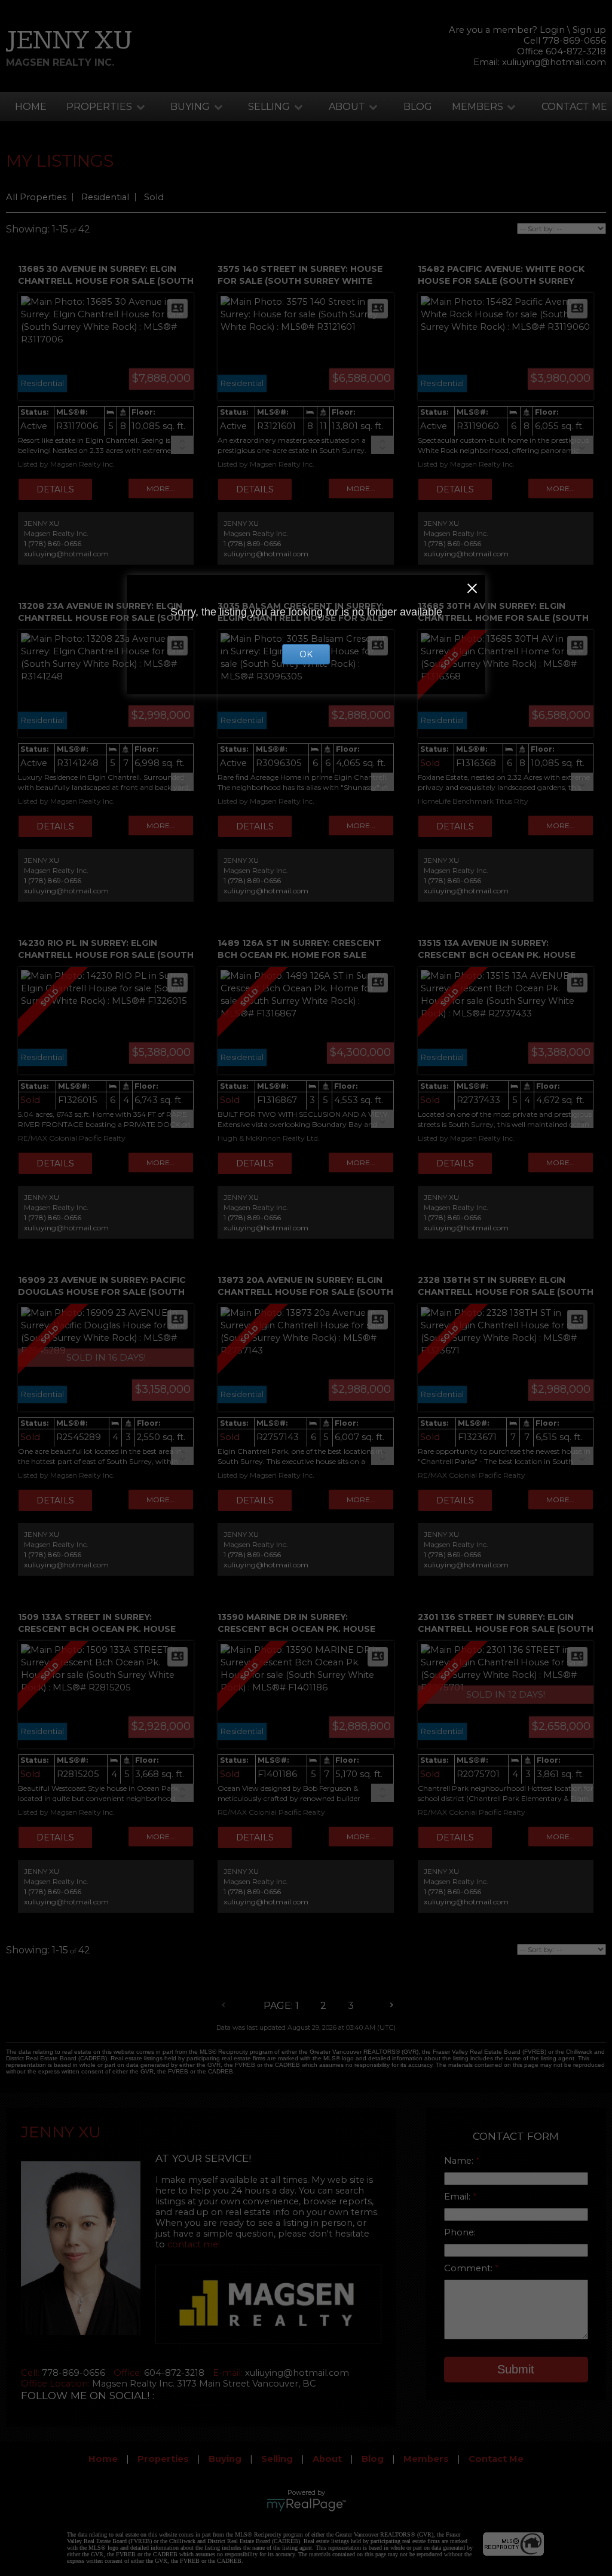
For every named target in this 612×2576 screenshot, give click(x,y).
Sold (154, 197)
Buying (190, 107)
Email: (458, 2197)
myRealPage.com (306, 2505)
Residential (105, 197)
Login (552, 30)
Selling (269, 107)
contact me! (194, 2244)
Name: (460, 2161)
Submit (516, 2369)
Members (478, 107)
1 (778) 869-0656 (53, 543)
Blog (418, 107)
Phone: (460, 2232)
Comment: (469, 2268)
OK (306, 654)
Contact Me (574, 107)
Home (31, 107)
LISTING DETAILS (55, 489)
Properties (99, 107)
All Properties (36, 197)
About (347, 107)
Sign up (589, 30)
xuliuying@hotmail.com (554, 62)
